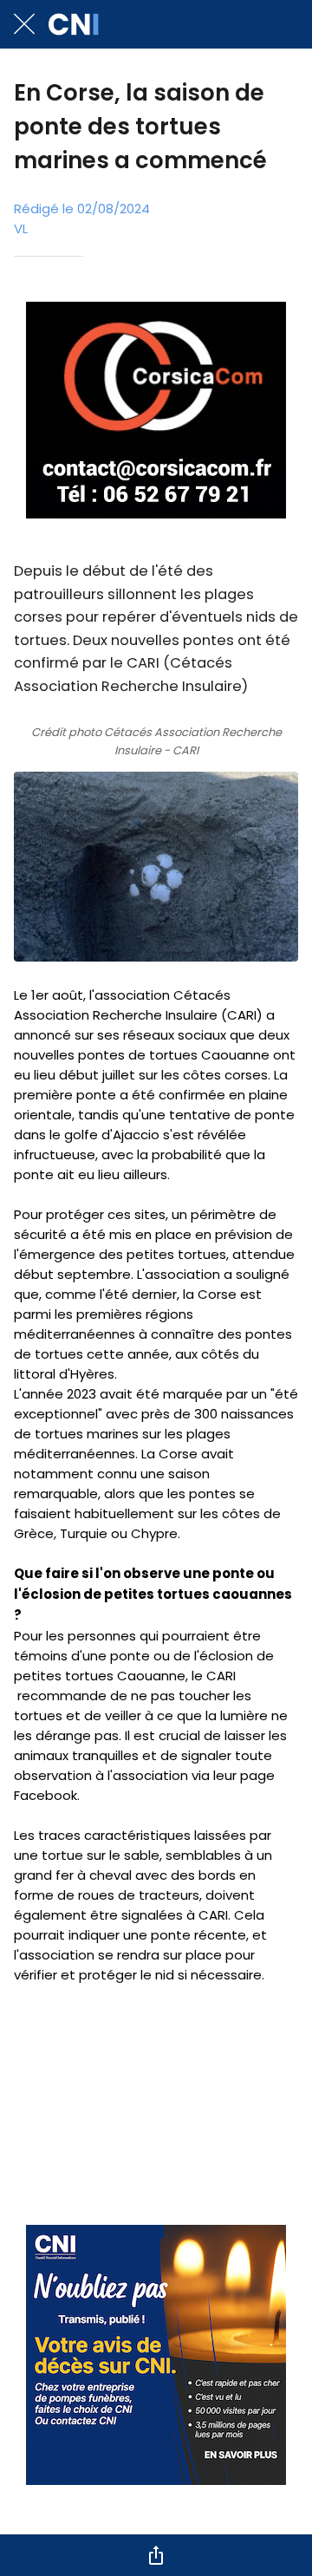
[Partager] (156, 2555)
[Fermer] (24, 24)
